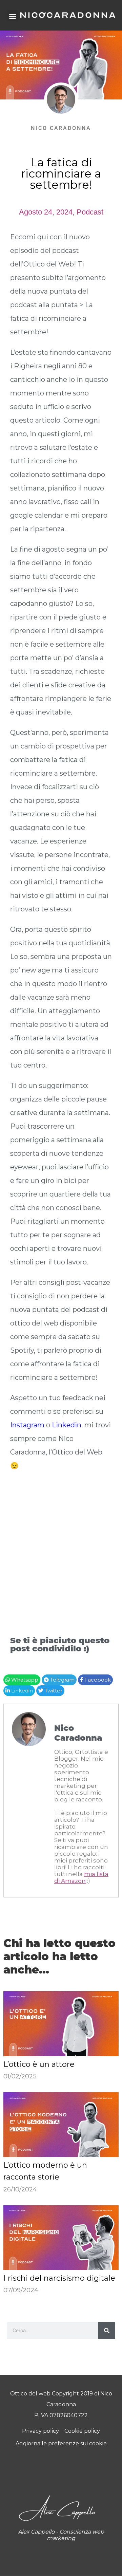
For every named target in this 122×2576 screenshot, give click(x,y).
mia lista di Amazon (81, 1877)
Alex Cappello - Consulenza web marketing (61, 2535)
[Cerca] (107, 2331)
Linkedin (67, 1425)
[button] (12, 16)
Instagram (27, 1425)
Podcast (90, 212)
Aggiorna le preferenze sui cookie (61, 2443)
